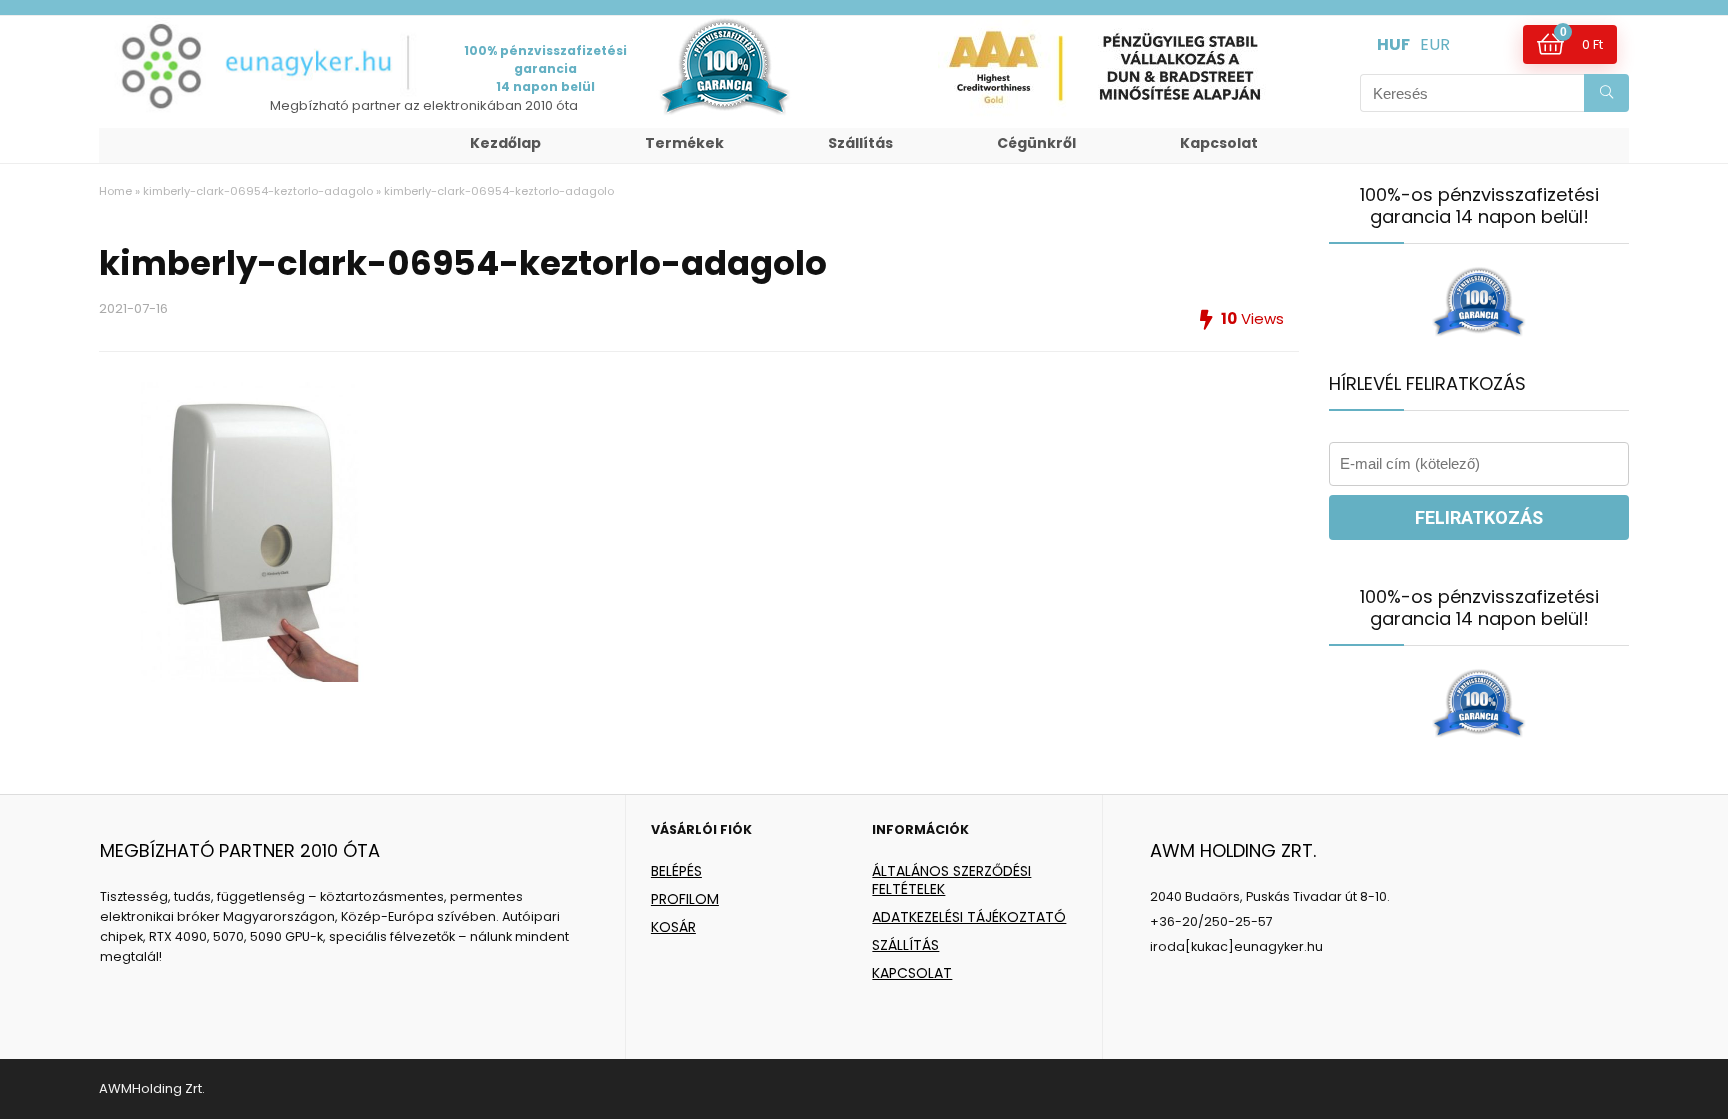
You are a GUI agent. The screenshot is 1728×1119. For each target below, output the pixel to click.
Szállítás (860, 143)
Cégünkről (1036, 143)
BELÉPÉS (676, 871)
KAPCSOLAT (912, 973)
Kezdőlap (505, 143)
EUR (1435, 44)
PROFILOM (685, 899)
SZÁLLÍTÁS (905, 945)
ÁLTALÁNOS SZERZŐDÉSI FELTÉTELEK (951, 880)
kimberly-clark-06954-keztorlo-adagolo (258, 191)
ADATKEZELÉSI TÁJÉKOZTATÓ (969, 917)
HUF (1393, 44)
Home (115, 191)
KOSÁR (673, 927)
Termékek (684, 143)
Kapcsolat (1219, 143)
